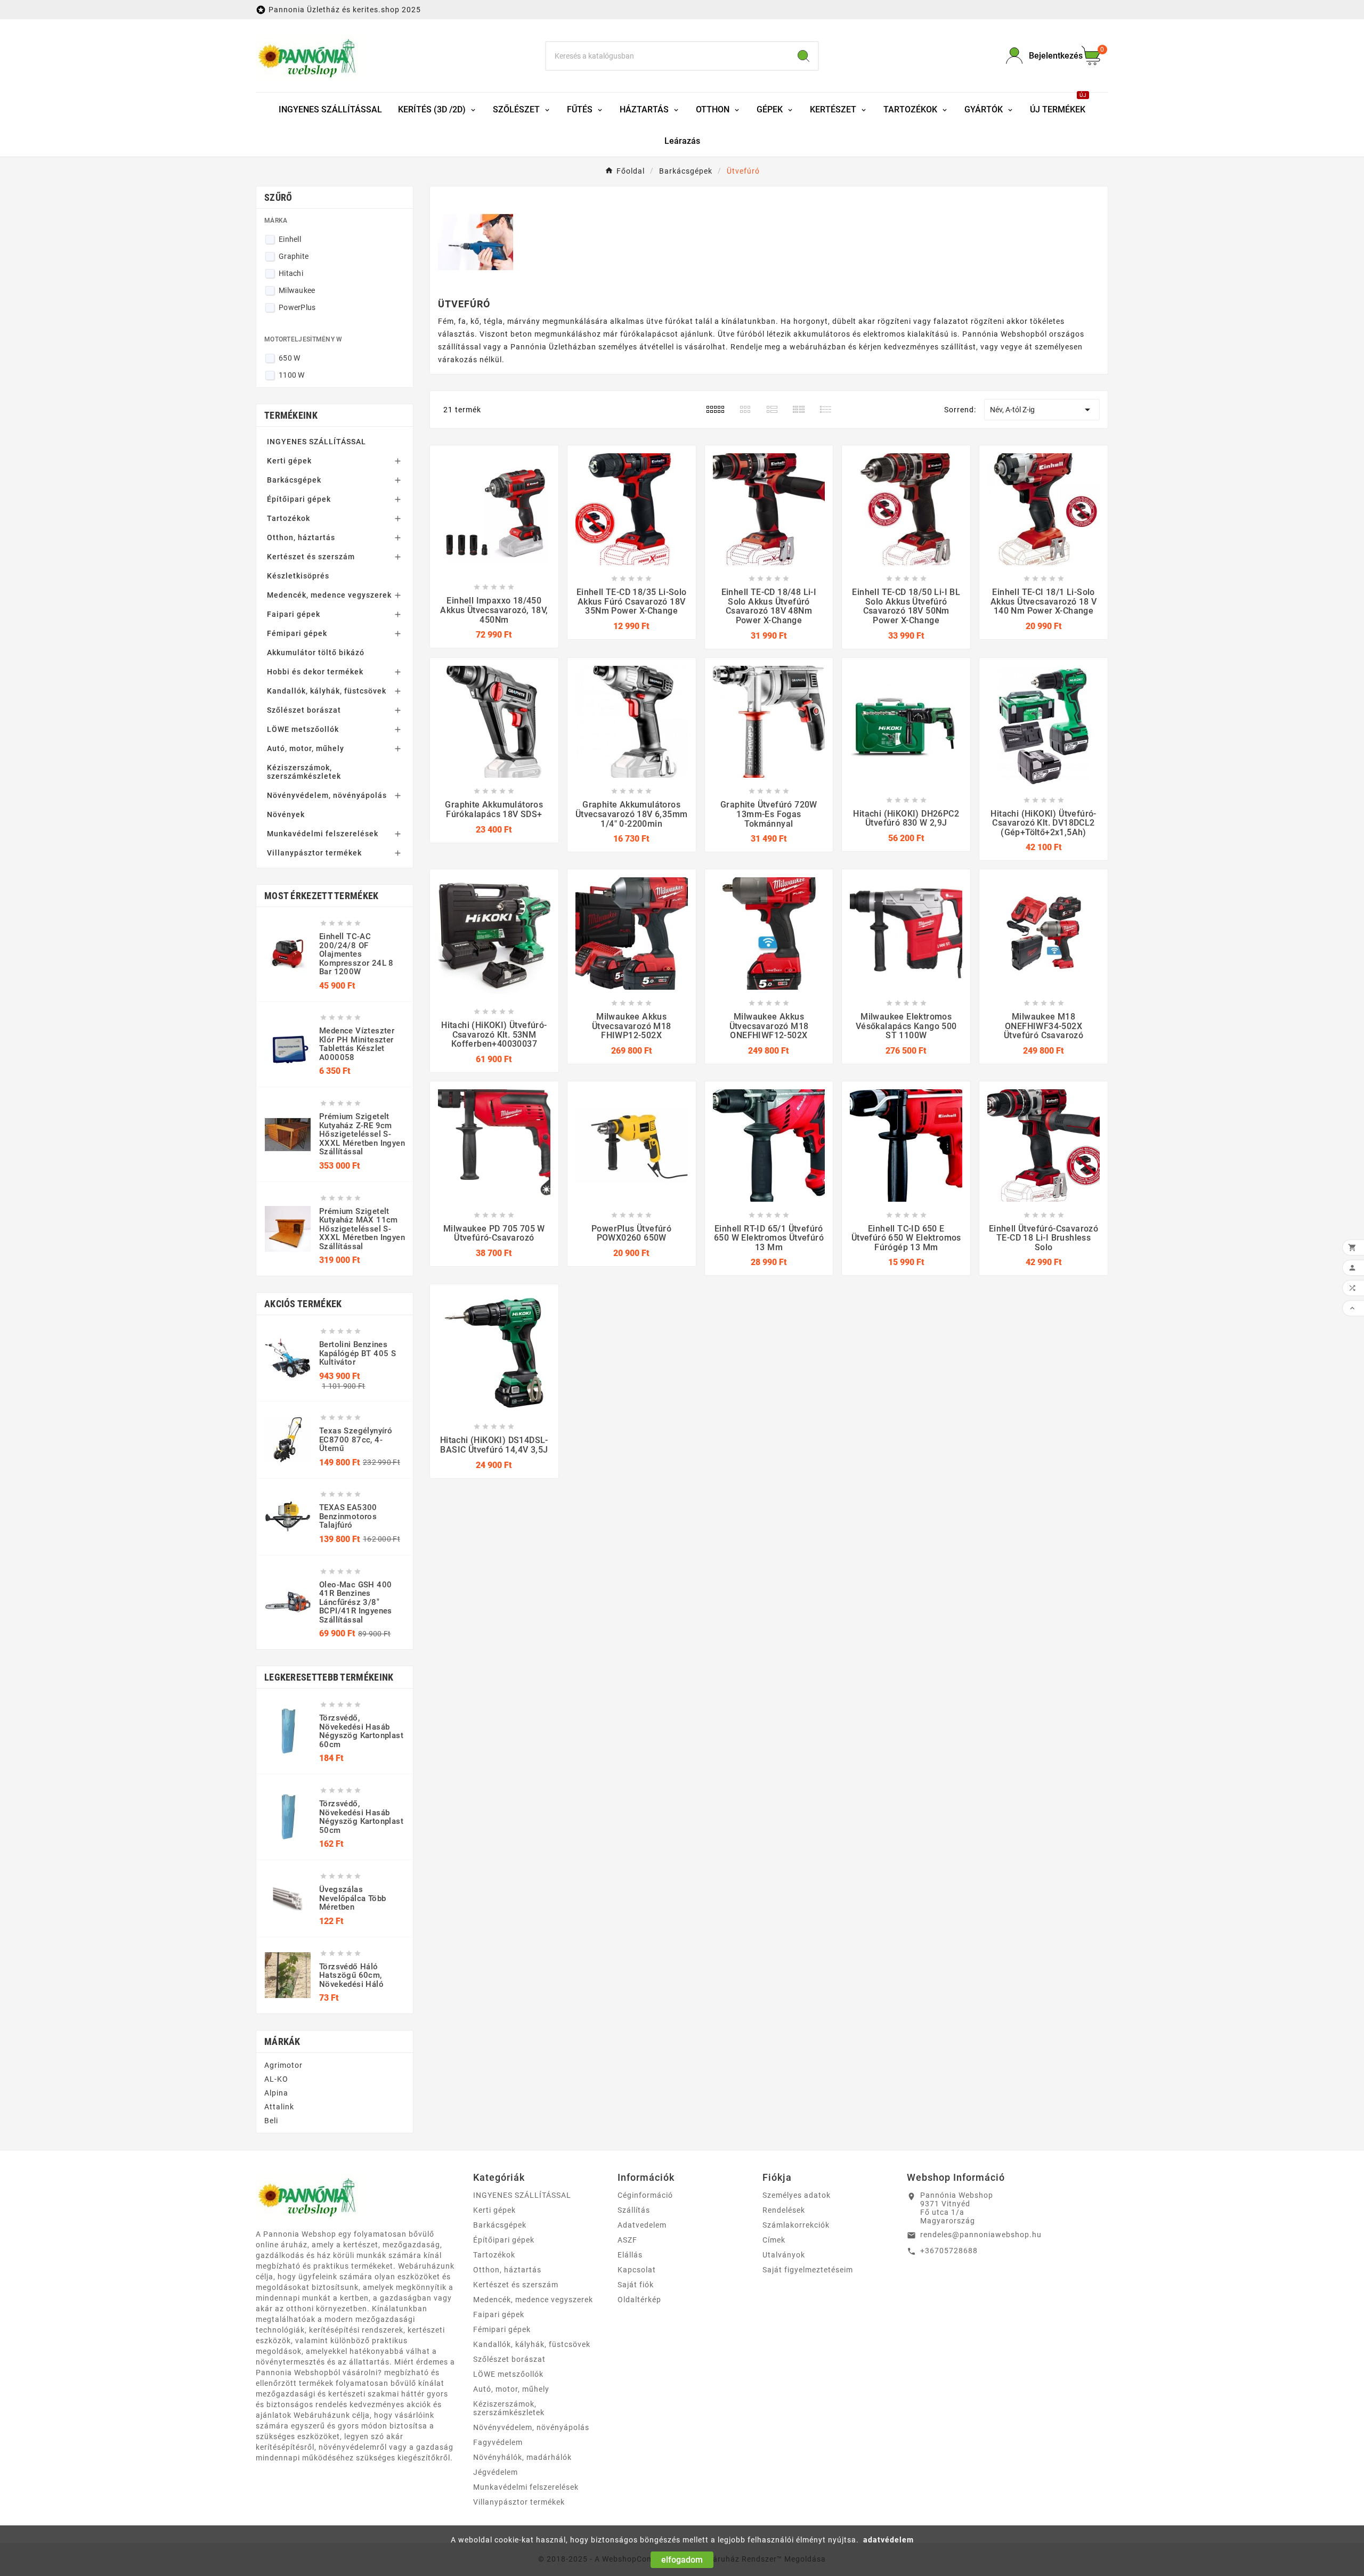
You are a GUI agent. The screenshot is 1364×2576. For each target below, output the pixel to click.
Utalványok (784, 2255)
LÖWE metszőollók (303, 729)
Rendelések (784, 2210)
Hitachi (291, 273)
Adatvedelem (642, 2225)
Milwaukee (297, 290)
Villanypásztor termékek (314, 853)
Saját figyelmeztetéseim (808, 2270)
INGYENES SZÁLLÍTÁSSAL (316, 442)
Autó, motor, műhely (306, 748)
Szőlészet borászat (304, 710)
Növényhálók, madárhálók (522, 2457)
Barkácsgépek (294, 480)
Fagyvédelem (498, 2442)
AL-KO (276, 2079)
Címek (774, 2240)
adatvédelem (888, 2540)
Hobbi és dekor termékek (315, 672)
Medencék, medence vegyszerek (329, 595)
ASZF (627, 2240)
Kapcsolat (637, 2270)
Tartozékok (289, 518)
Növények (286, 814)
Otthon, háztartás (301, 537)
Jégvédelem (496, 2472)
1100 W (292, 375)
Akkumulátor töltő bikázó (316, 653)
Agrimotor (283, 2065)
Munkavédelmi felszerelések (323, 834)
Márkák (282, 2041)
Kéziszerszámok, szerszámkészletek (304, 772)
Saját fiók (636, 2285)
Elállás (630, 2255)
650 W (290, 358)
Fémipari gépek (297, 633)
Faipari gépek (294, 614)
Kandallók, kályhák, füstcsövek (327, 691)
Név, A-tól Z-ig (1042, 410)
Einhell (290, 239)
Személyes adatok (797, 2195)
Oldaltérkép (639, 2300)
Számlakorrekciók (796, 2225)
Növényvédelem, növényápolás (327, 795)
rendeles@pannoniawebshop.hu (981, 2235)
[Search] (803, 56)
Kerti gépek (289, 461)
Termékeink (291, 415)
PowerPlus (297, 307)
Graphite (294, 256)
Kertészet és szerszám (311, 557)
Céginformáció (645, 2195)
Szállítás (634, 2210)
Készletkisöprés (298, 576)
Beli (271, 2121)
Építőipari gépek (299, 499)
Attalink (279, 2107)
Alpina (276, 2093)
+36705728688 (949, 2251)
